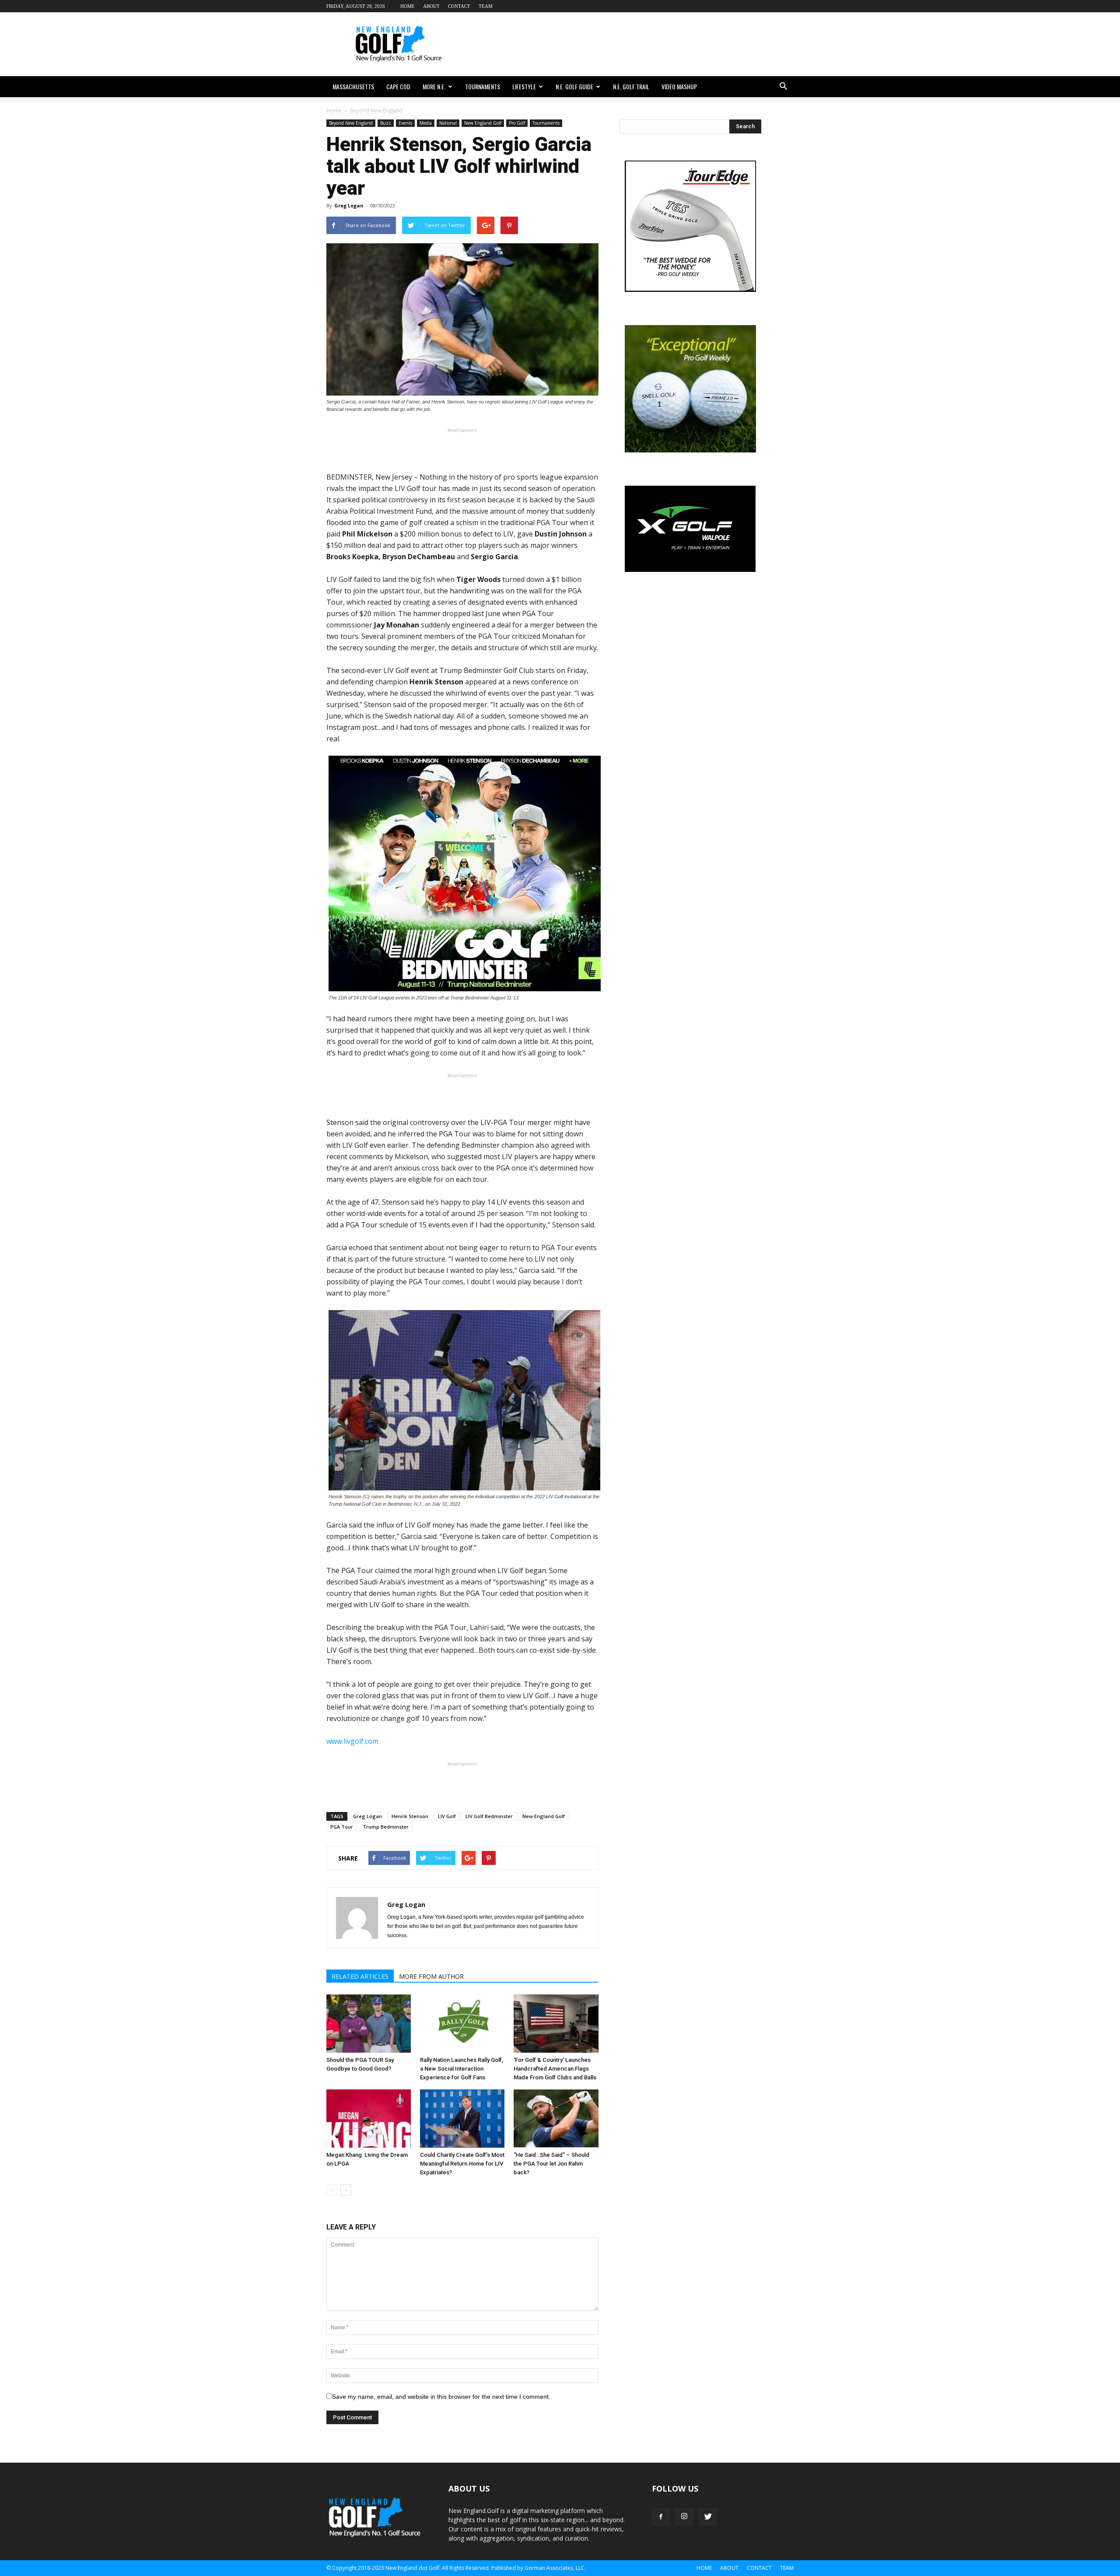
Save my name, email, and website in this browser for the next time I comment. (441, 2397)
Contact (459, 6)
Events (405, 123)
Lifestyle (524, 86)
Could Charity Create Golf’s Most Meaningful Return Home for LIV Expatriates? (462, 2164)
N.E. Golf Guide (574, 86)
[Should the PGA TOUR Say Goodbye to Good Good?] (369, 2024)
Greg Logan (349, 205)
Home (408, 6)
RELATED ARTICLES (360, 1976)
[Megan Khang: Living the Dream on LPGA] (369, 2119)
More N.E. (434, 86)
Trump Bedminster (386, 1827)
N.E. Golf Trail (631, 86)
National (448, 123)
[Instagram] (684, 2517)
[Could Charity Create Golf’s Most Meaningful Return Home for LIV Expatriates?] (462, 2119)
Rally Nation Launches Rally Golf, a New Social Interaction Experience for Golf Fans (462, 2069)
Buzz (386, 123)
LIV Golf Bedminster (489, 1816)
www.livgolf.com (352, 1741)
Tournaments (483, 86)
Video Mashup (679, 86)
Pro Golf (517, 123)
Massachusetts (353, 86)
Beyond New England (351, 123)
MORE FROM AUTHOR (431, 1976)
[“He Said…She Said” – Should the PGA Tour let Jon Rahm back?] (556, 2119)
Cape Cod (398, 86)
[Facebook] (661, 2517)
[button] (783, 87)
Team (486, 6)
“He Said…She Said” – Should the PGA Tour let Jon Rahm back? (551, 2164)
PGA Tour (342, 1827)
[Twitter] (708, 2517)
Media (426, 123)
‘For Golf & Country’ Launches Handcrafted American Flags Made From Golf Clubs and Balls (555, 2069)
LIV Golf (447, 1816)
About (431, 6)
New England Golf (483, 123)
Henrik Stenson (410, 1816)
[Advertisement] (634, 44)
